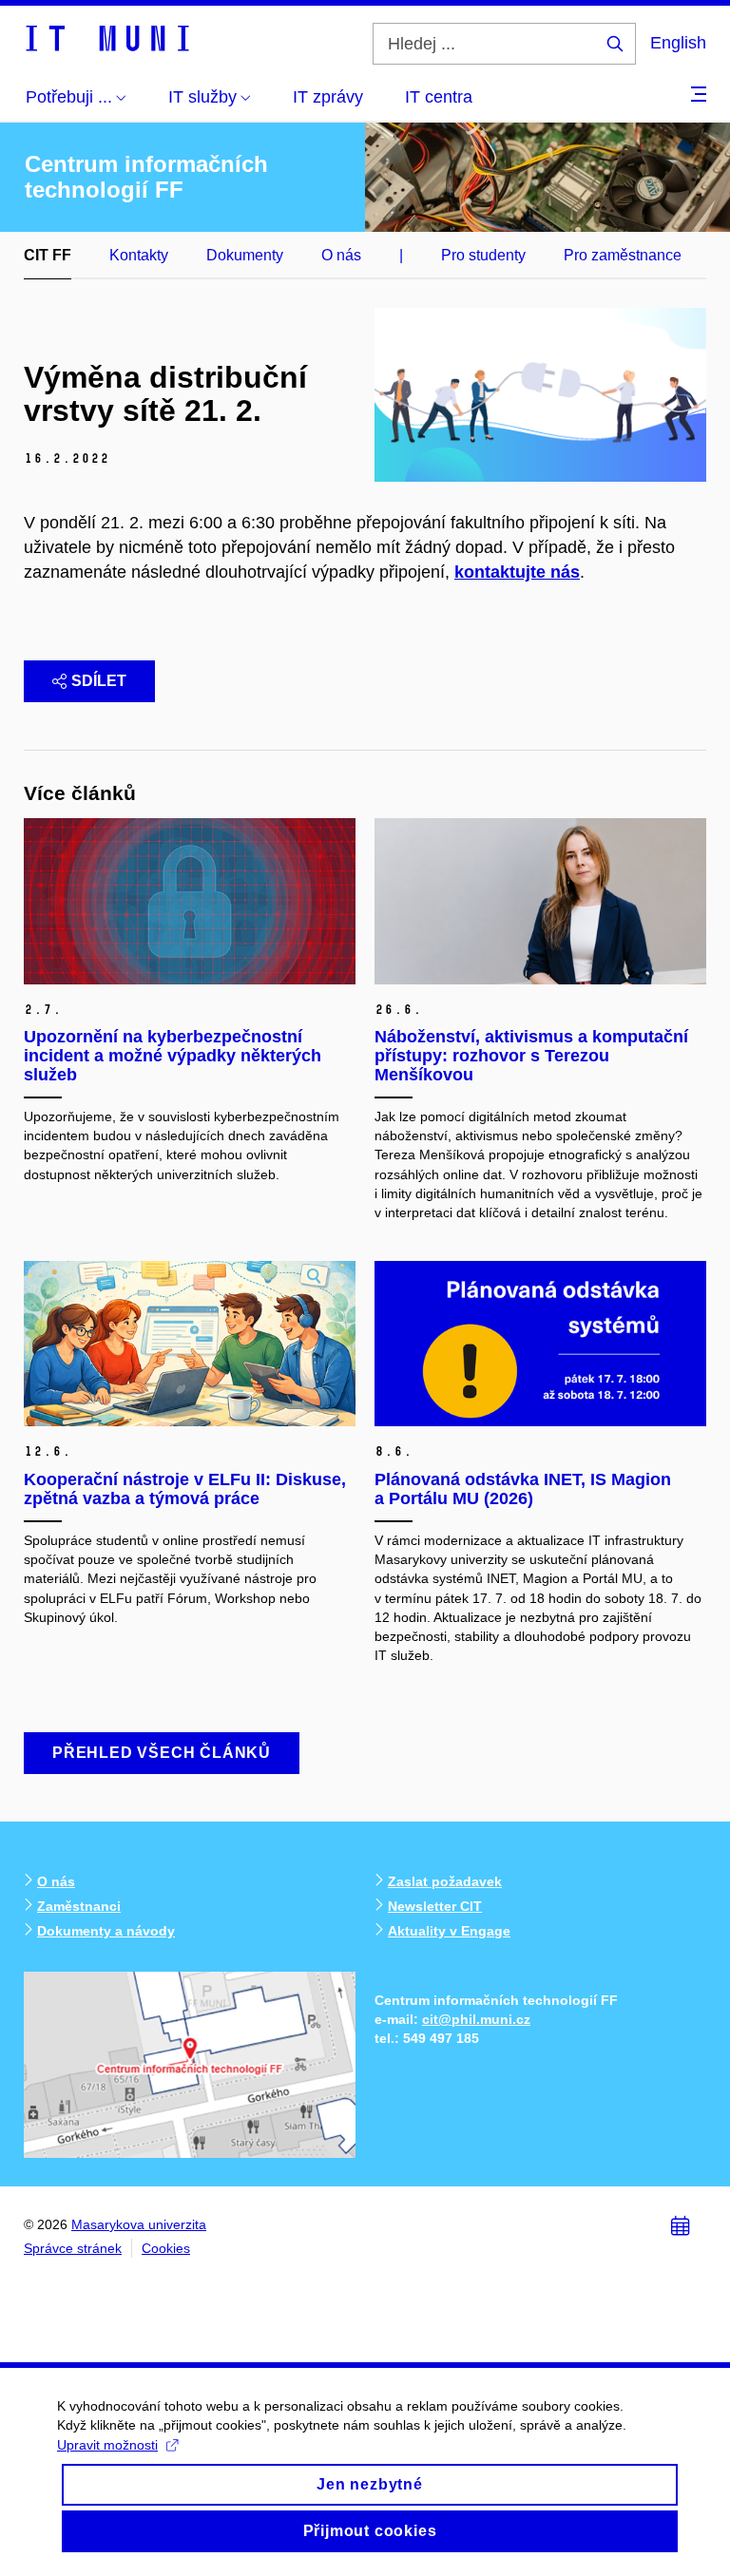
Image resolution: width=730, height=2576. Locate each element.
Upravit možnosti (107, 2445)
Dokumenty (245, 255)
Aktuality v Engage (449, 1931)
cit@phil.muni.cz (476, 2019)
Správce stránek (73, 2248)
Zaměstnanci (79, 1906)
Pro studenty (483, 255)
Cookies (166, 2248)
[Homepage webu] (106, 37)
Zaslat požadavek (445, 1881)
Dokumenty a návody (106, 1931)
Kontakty (139, 255)
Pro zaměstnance (623, 255)
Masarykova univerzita (139, 2224)
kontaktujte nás (517, 572)
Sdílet (99, 681)
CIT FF (48, 255)
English (678, 43)
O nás (341, 255)
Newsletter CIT (435, 1906)
